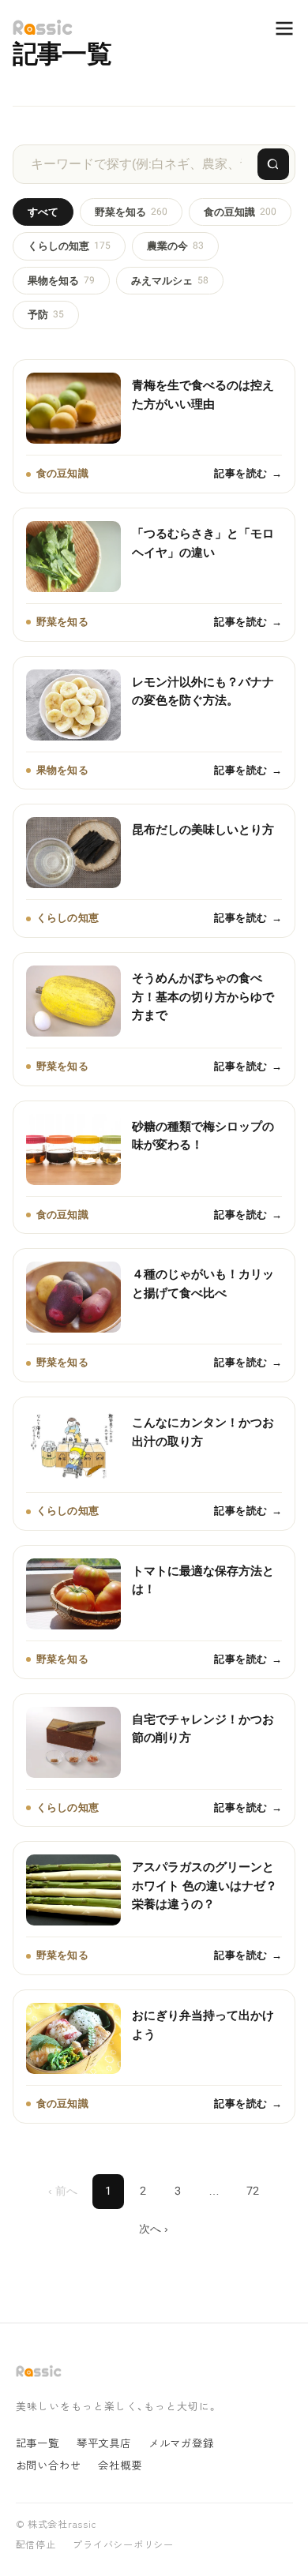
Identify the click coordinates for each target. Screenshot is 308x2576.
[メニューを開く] (276, 28)
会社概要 (120, 2465)
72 (253, 2191)
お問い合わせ (49, 2465)
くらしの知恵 (69, 246)
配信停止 (36, 2545)
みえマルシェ (170, 281)
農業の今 (175, 246)
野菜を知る (131, 212)
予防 (46, 315)
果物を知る (61, 281)
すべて (43, 212)
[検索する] (273, 164)
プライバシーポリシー (123, 2545)
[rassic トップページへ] (43, 28)
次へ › (154, 2229)
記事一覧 (38, 2443)
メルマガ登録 (181, 2443)
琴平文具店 (104, 2443)
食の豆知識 (240, 212)
